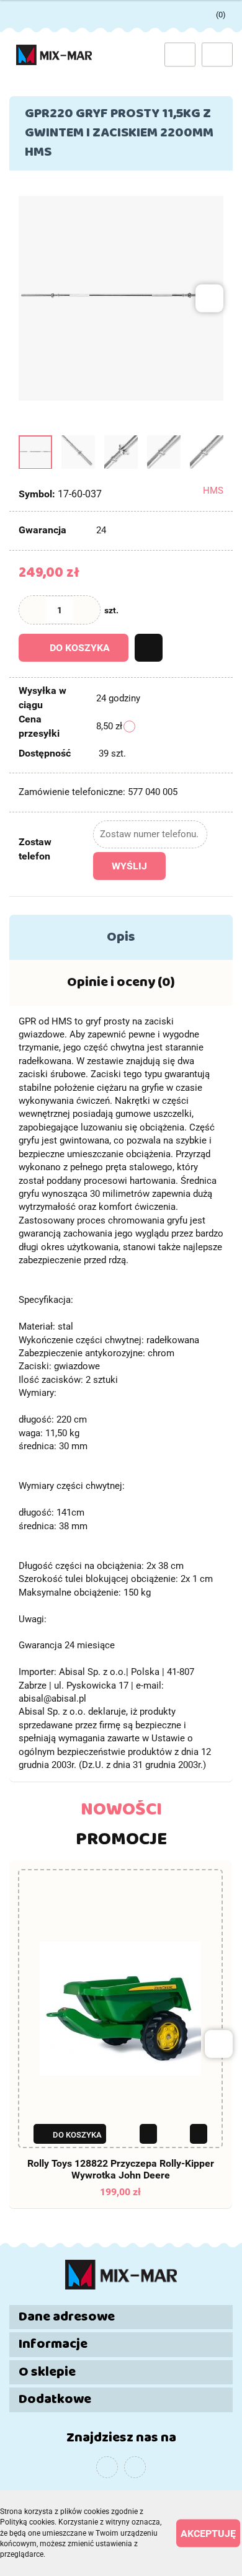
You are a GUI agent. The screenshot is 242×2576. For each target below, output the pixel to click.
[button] (215, 12)
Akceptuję (208, 2534)
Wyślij (129, 866)
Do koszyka (80, 648)
